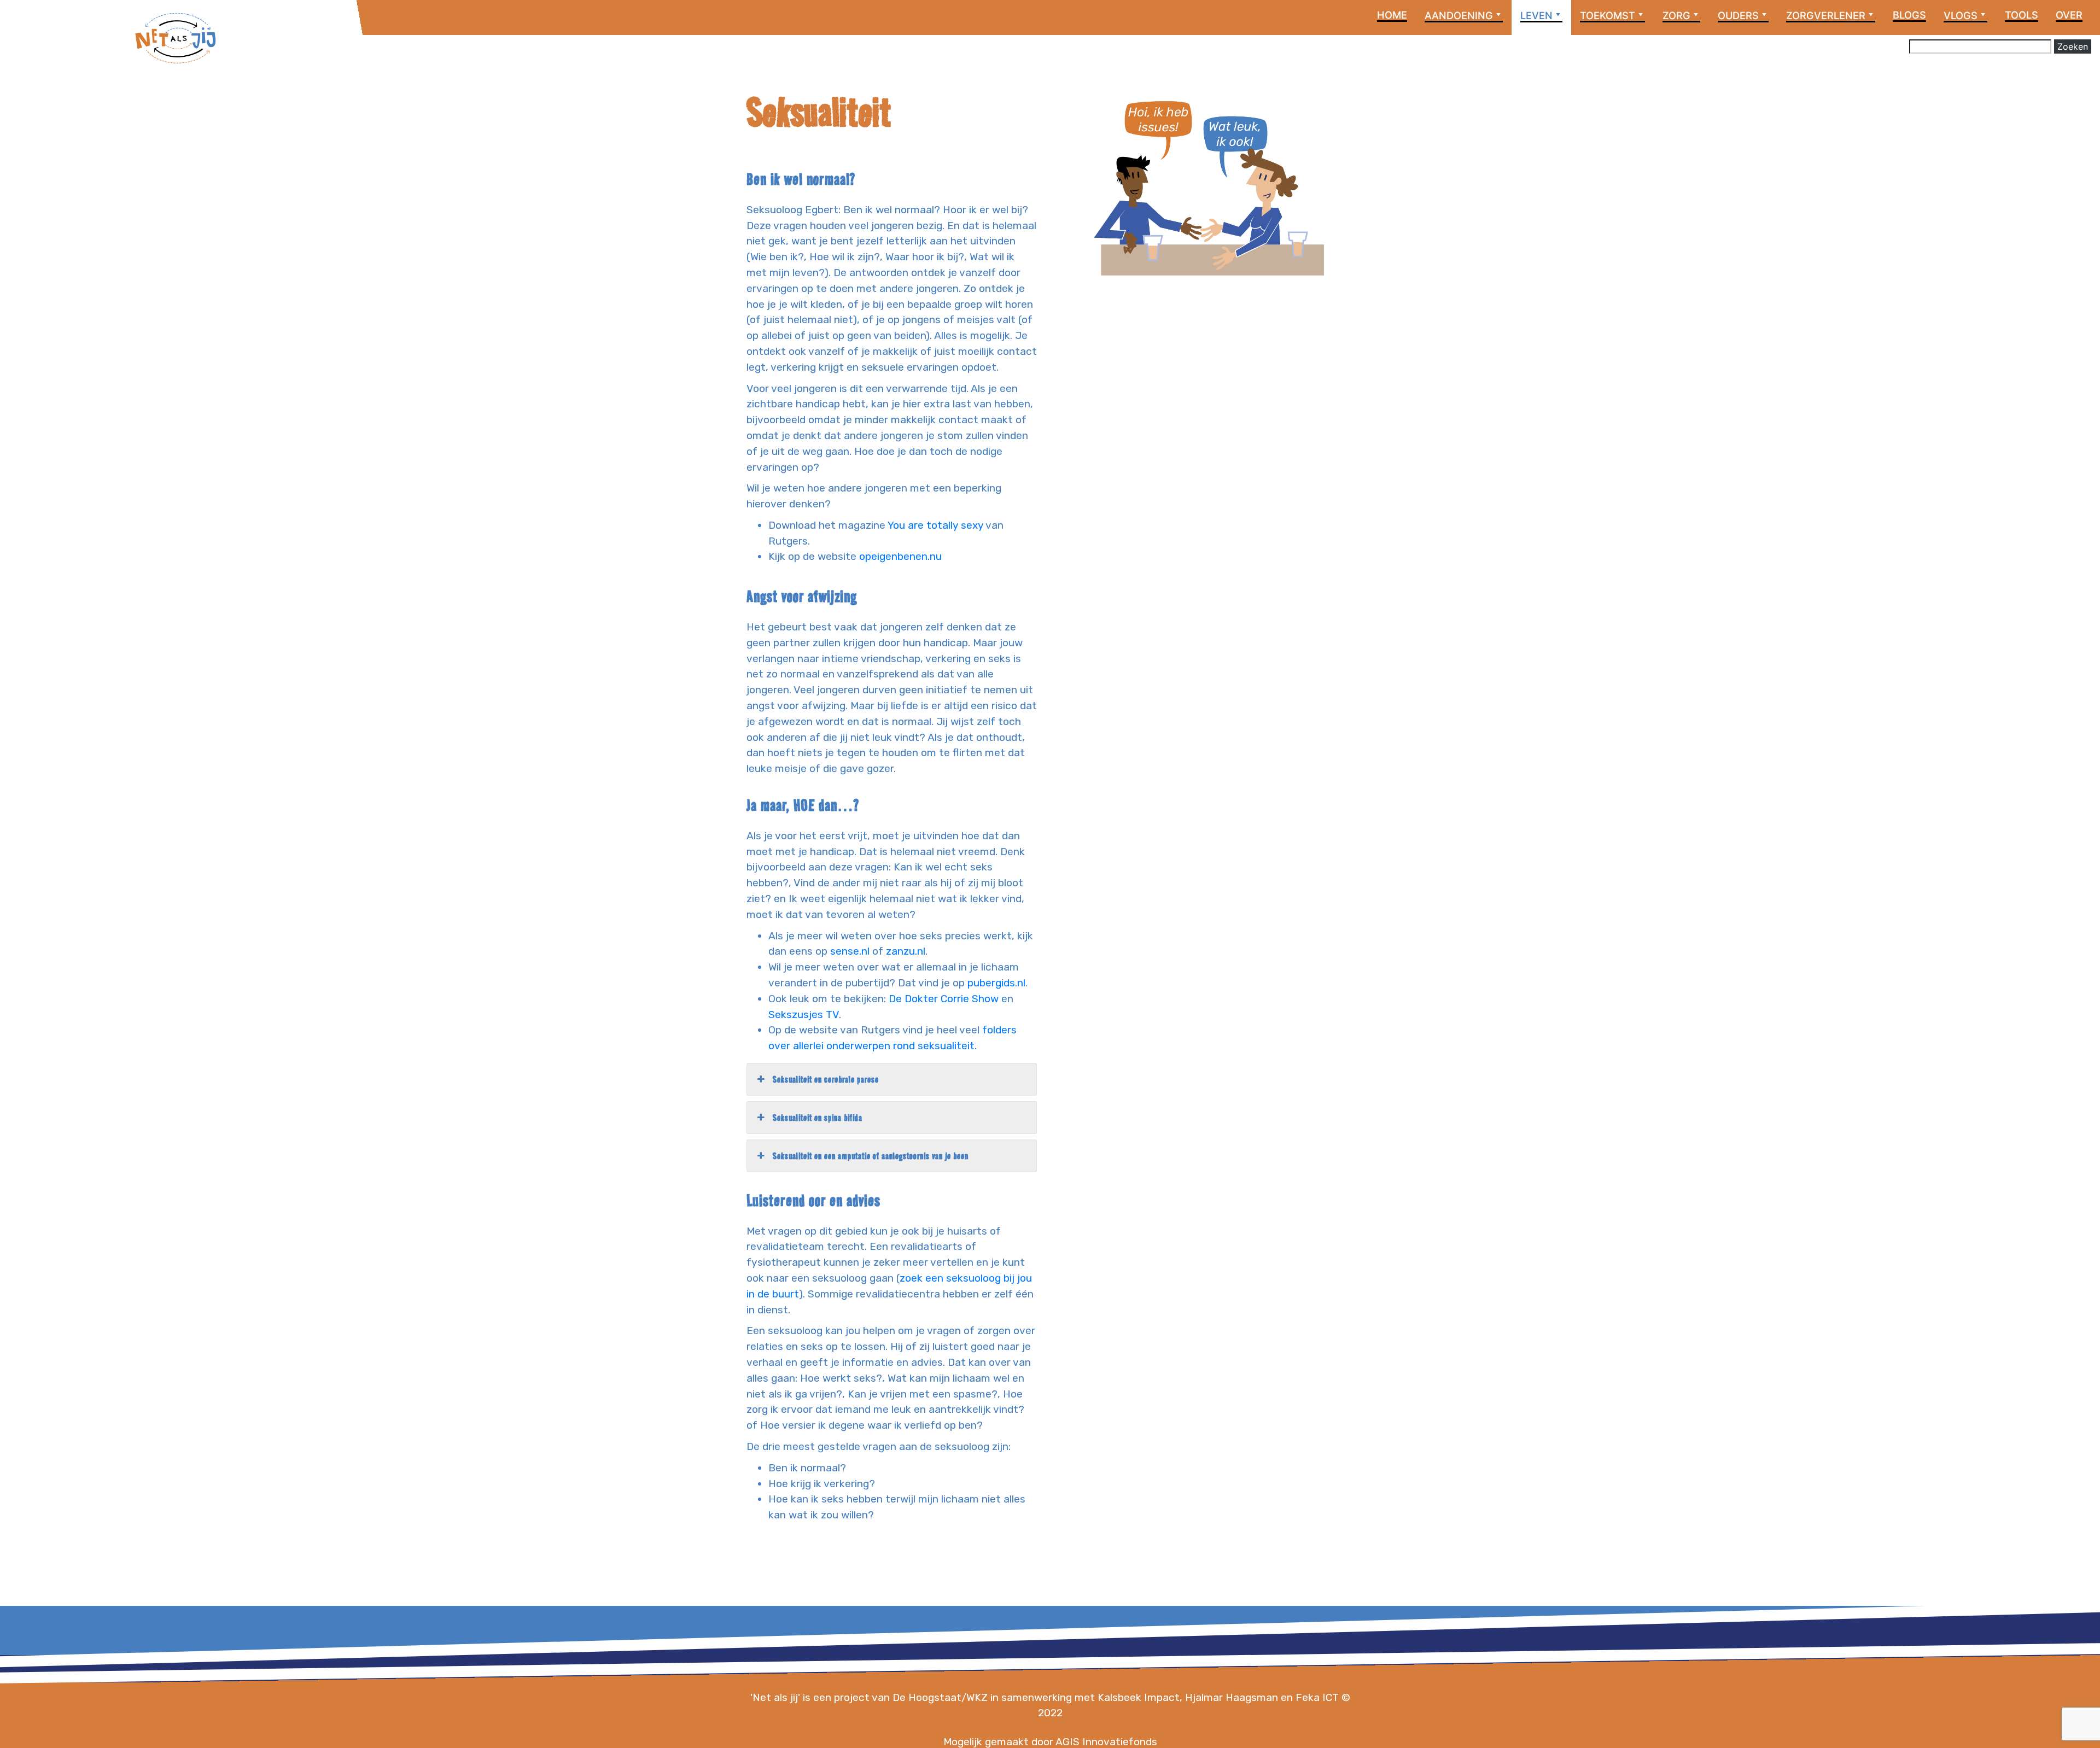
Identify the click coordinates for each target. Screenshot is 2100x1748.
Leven (1536, 15)
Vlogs (1961, 15)
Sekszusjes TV (804, 1015)
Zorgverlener (1826, 15)
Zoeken (2073, 46)
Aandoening (1459, 15)
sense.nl (850, 951)
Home (1392, 15)
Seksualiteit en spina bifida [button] (818, 1118)
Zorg (1676, 15)
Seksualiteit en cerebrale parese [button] (826, 1079)
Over (2069, 15)
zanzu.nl (906, 951)
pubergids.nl (996, 983)
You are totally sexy (935, 525)
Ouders (1738, 15)
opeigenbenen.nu (900, 556)
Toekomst (1608, 15)
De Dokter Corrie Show (944, 999)
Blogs (1909, 15)
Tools (2022, 15)
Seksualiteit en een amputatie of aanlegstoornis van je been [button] (871, 1156)
